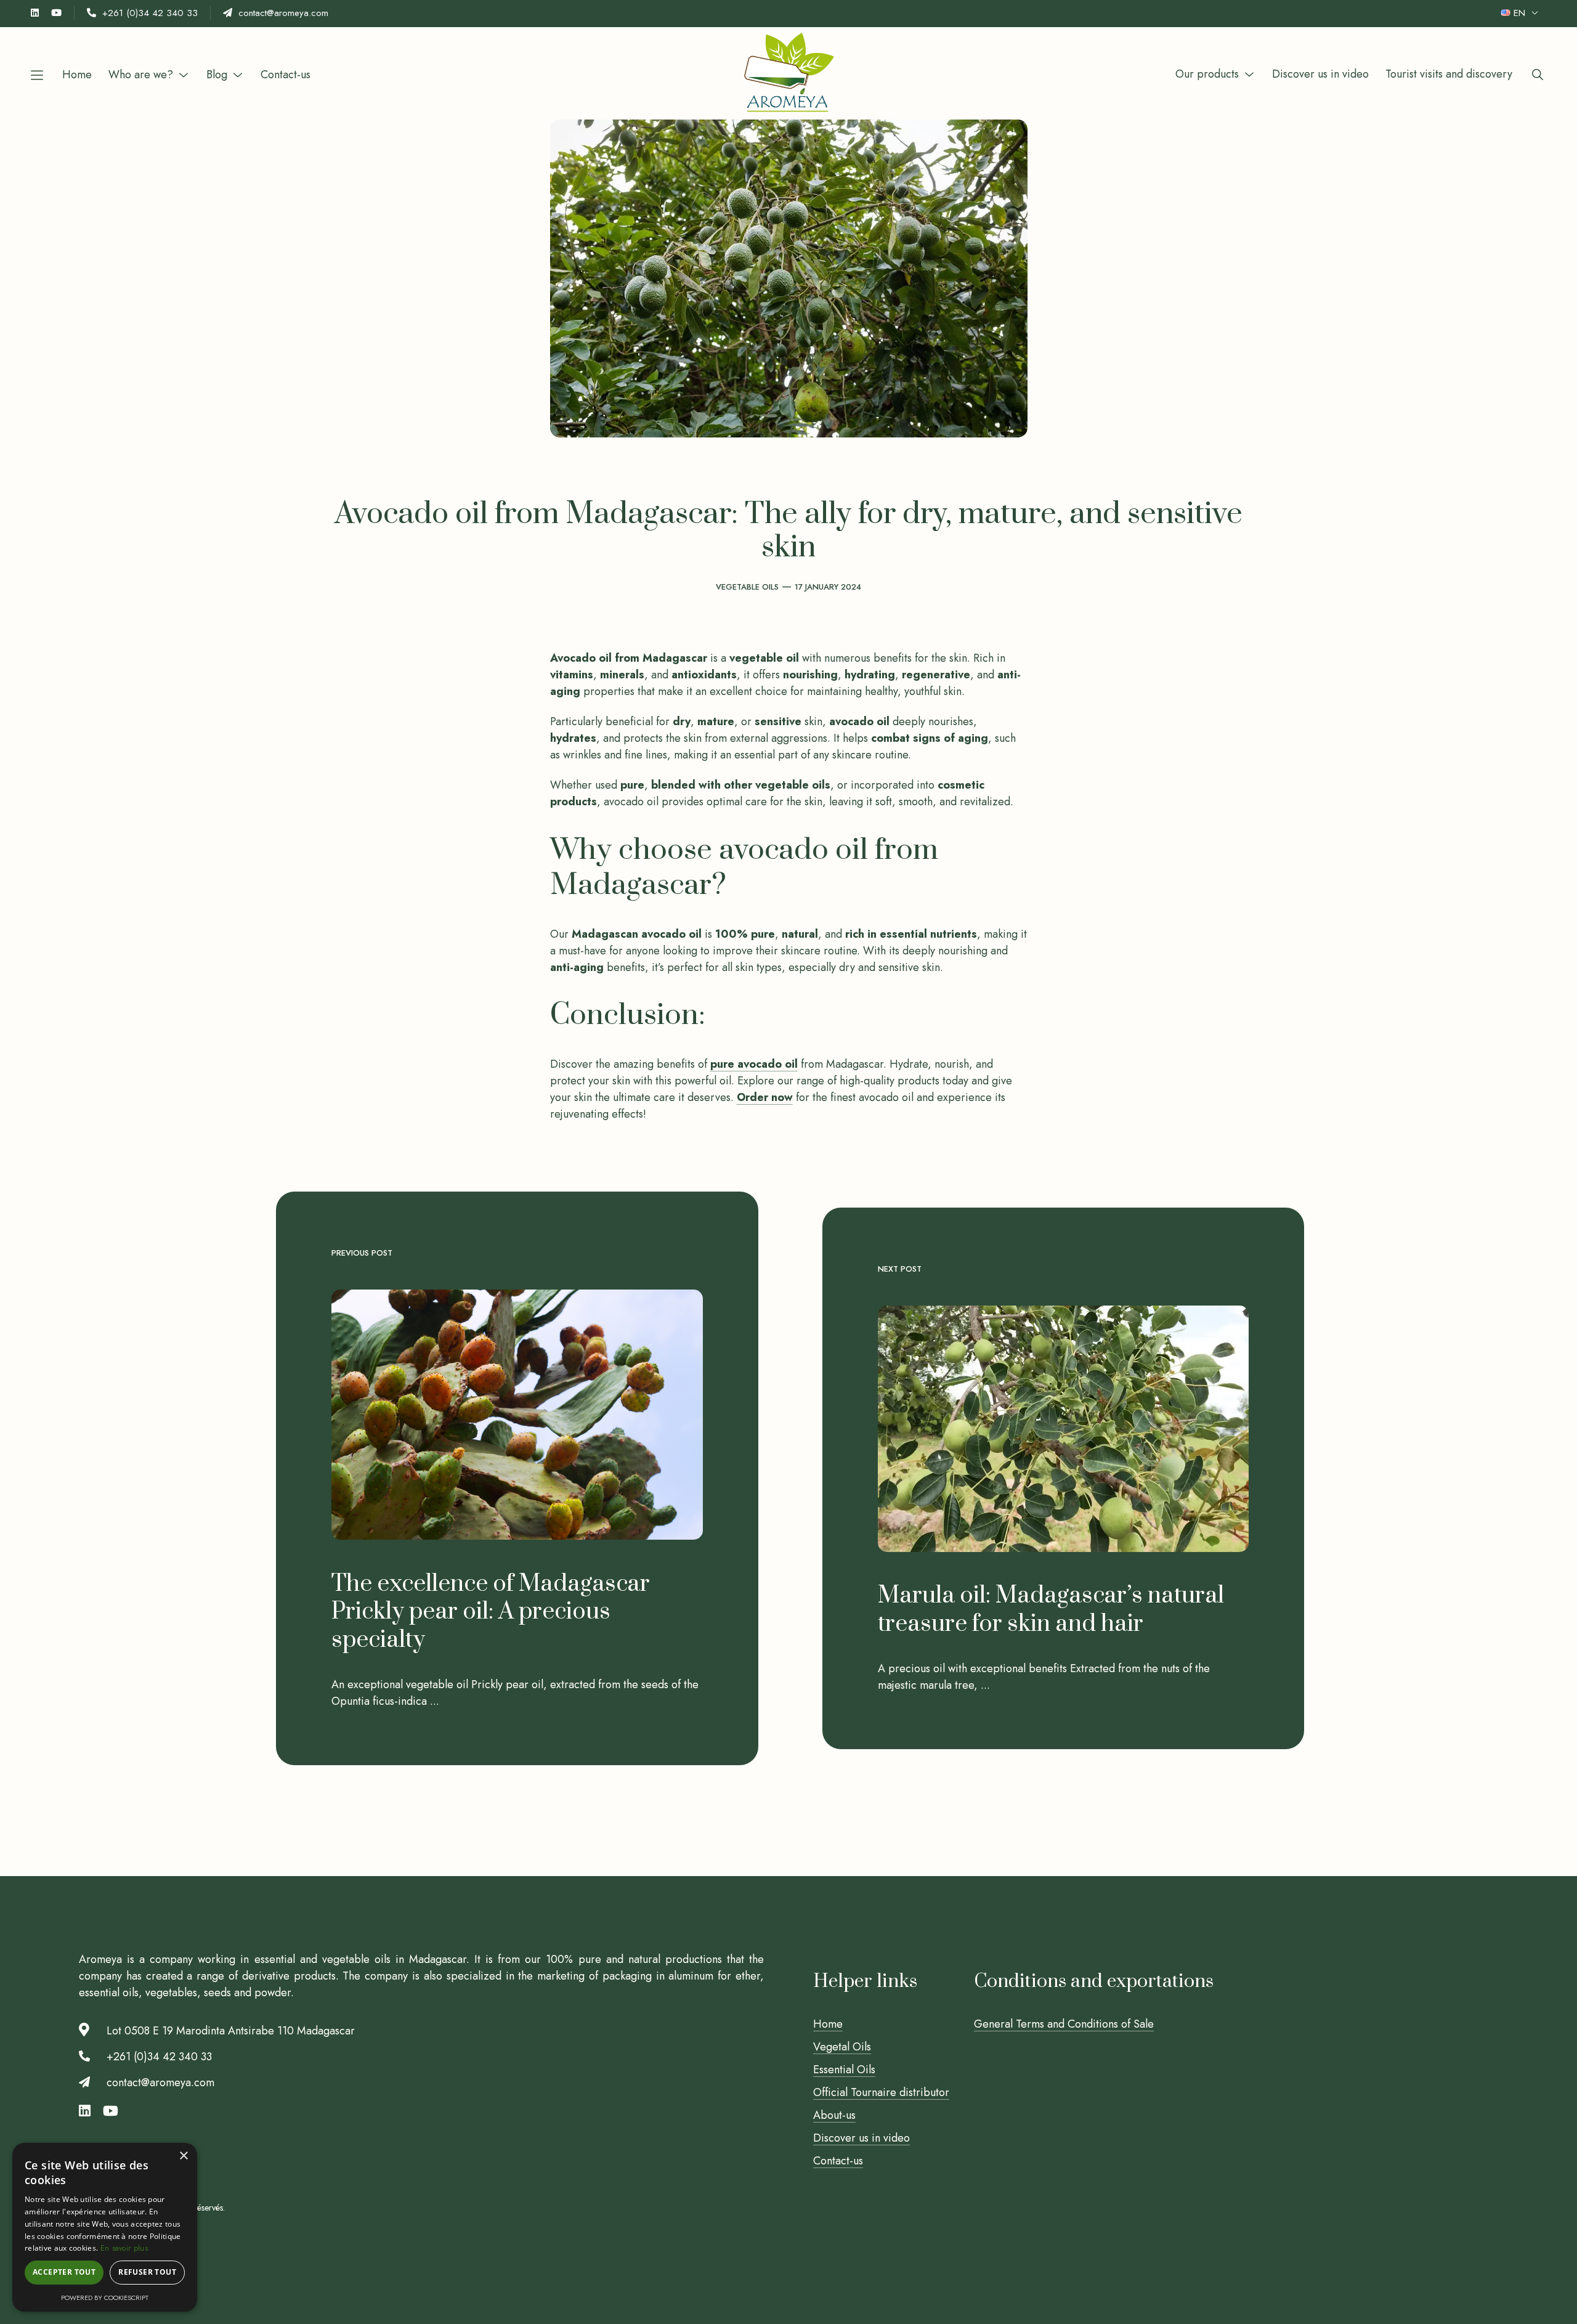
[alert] (105, 2227)
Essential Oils (844, 2070)
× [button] (183, 2156)
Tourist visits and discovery (1449, 74)
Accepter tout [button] (64, 2272)
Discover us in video (1320, 74)
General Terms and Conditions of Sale (1064, 2024)
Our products (1207, 74)
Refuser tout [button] (147, 2272)
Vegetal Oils (842, 2047)
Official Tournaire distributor (881, 2092)
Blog (217, 75)
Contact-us (286, 75)
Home (77, 75)
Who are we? (141, 75)
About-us (834, 2115)
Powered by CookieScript (105, 2298)
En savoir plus (124, 2248)
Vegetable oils (747, 587)
